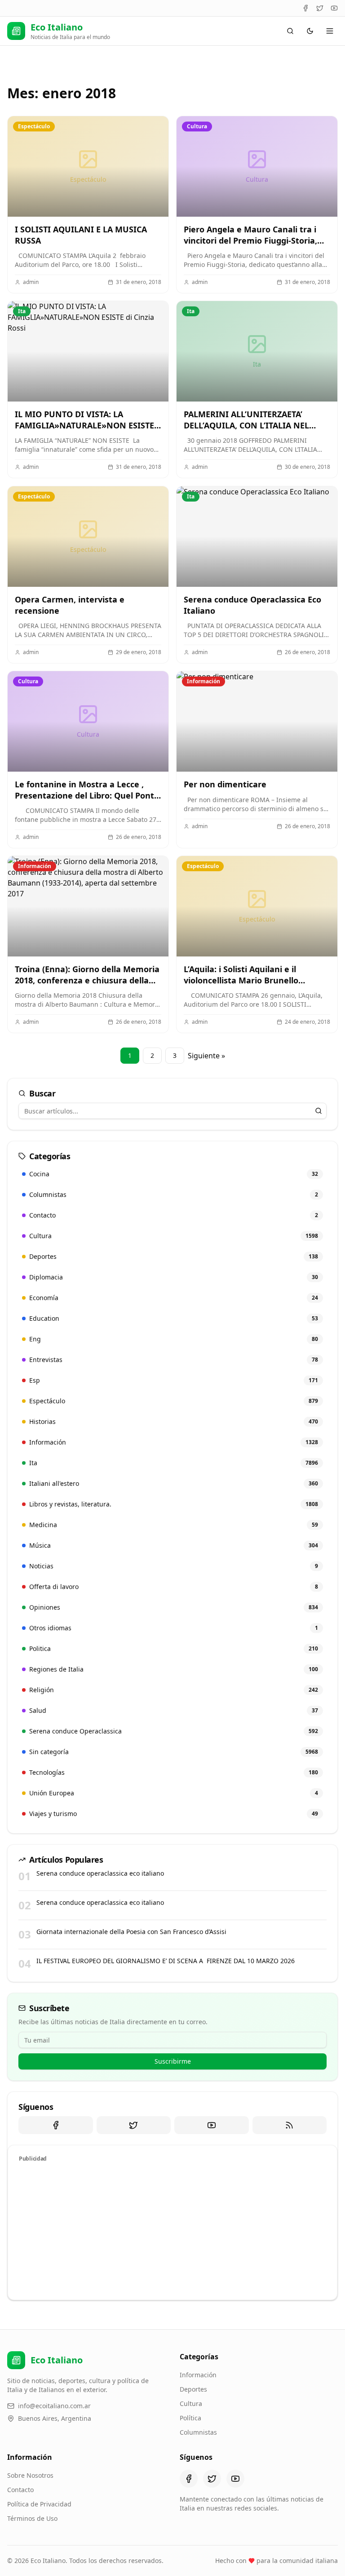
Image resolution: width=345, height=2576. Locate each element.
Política (190, 2418)
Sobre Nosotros (30, 2475)
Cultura (191, 2404)
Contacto (20, 2490)
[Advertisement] (172, 2230)
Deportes (193, 2389)
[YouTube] (334, 8)
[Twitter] (320, 8)
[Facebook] (305, 8)
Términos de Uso (32, 2518)
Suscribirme (173, 2061)
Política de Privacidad (39, 2504)
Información (198, 2375)
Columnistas (198, 2432)
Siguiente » (206, 1056)
